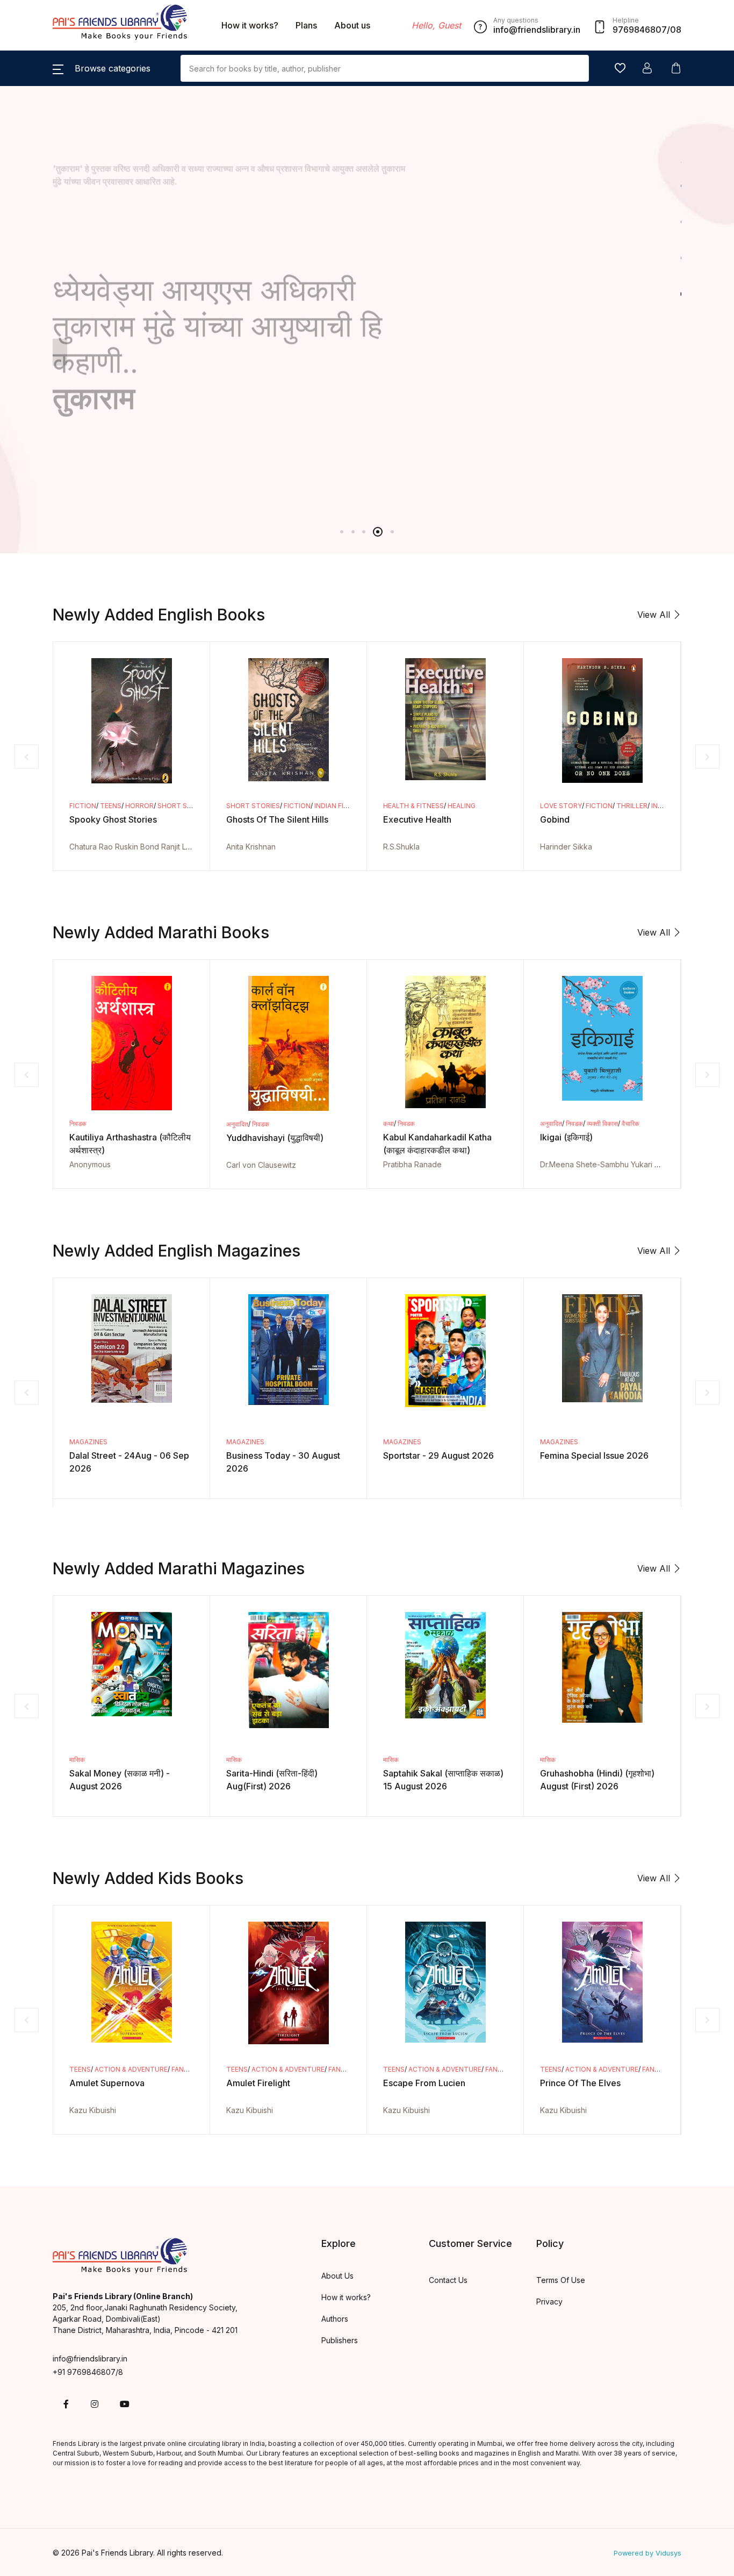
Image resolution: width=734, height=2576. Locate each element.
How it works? (250, 25)
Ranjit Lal (177, 847)
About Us (337, 2276)
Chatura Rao (91, 847)
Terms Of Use (561, 2280)
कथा (388, 1123)
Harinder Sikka (566, 847)
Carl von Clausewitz (261, 1165)
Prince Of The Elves (580, 2083)
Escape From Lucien (424, 2083)
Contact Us (448, 2280)
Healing (462, 806)
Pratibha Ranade (412, 1164)
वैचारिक (631, 1123)
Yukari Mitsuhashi (661, 1164)
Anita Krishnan (251, 847)
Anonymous (90, 1164)
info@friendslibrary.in (90, 2359)
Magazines (88, 1442)
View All (655, 615)
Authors (335, 2319)
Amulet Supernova (107, 2083)
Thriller (632, 806)
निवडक (78, 1123)
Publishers (340, 2340)
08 (676, 30)
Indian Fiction (340, 806)
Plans (306, 25)
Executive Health (417, 819)
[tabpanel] (367, 258)
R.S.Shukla (401, 847)
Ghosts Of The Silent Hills (277, 819)
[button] (102, 68)
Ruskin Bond (137, 847)
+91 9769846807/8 (88, 2372)
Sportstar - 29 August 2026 (438, 1455)
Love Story (561, 806)
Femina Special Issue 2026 (594, 1455)
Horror (139, 806)
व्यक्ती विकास (602, 1123)
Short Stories (184, 806)
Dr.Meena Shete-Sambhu (584, 1164)
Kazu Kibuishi (93, 2110)
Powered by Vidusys (647, 2553)
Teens (111, 806)
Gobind (555, 819)
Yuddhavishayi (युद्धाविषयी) (275, 1138)
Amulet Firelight (258, 2083)
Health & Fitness (413, 806)
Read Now (100, 352)
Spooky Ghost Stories (113, 819)
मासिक (77, 1760)
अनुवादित (237, 1124)
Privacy (549, 2302)
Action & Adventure (131, 2069)
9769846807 (640, 30)
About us (352, 25)
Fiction (83, 806)
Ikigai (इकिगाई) (566, 1137)
